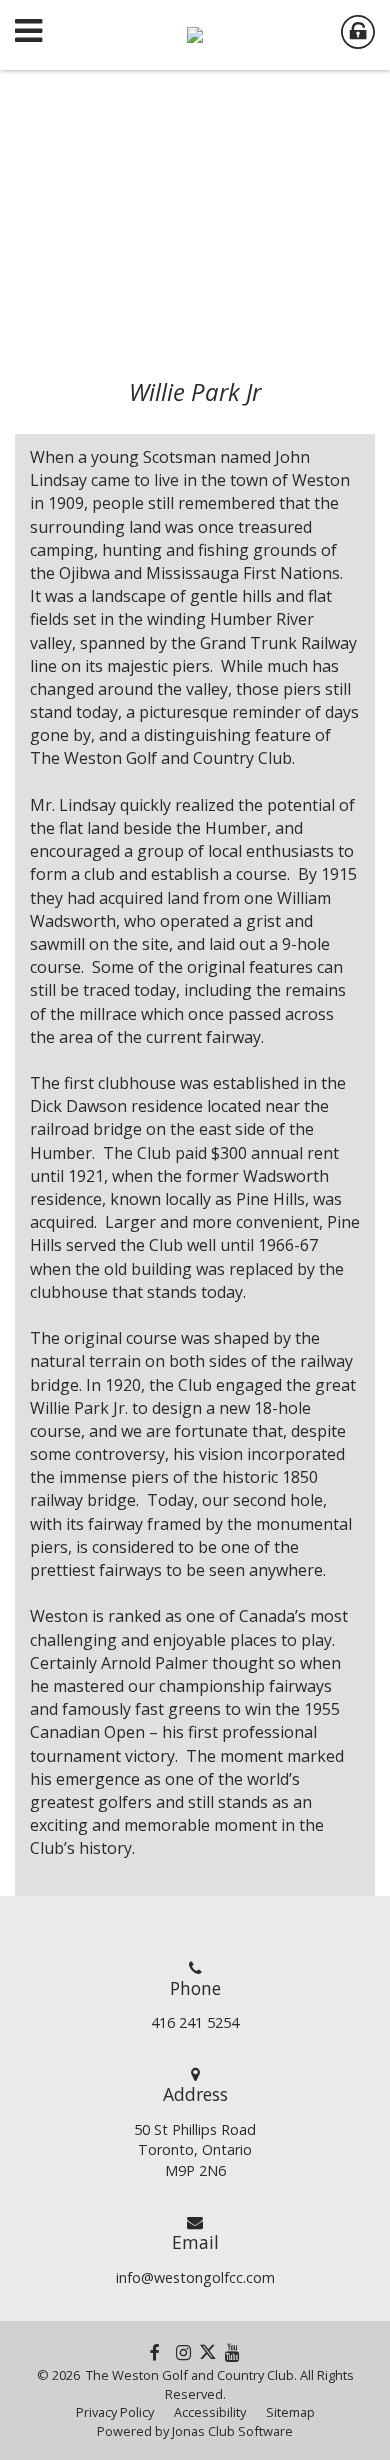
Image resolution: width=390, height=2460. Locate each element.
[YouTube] (232, 2352)
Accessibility (210, 2412)
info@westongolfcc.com (195, 2277)
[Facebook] (155, 2352)
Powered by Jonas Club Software (195, 2431)
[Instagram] (183, 2352)
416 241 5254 (195, 2022)
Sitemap (290, 2412)
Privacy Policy (115, 2412)
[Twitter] (208, 2352)
